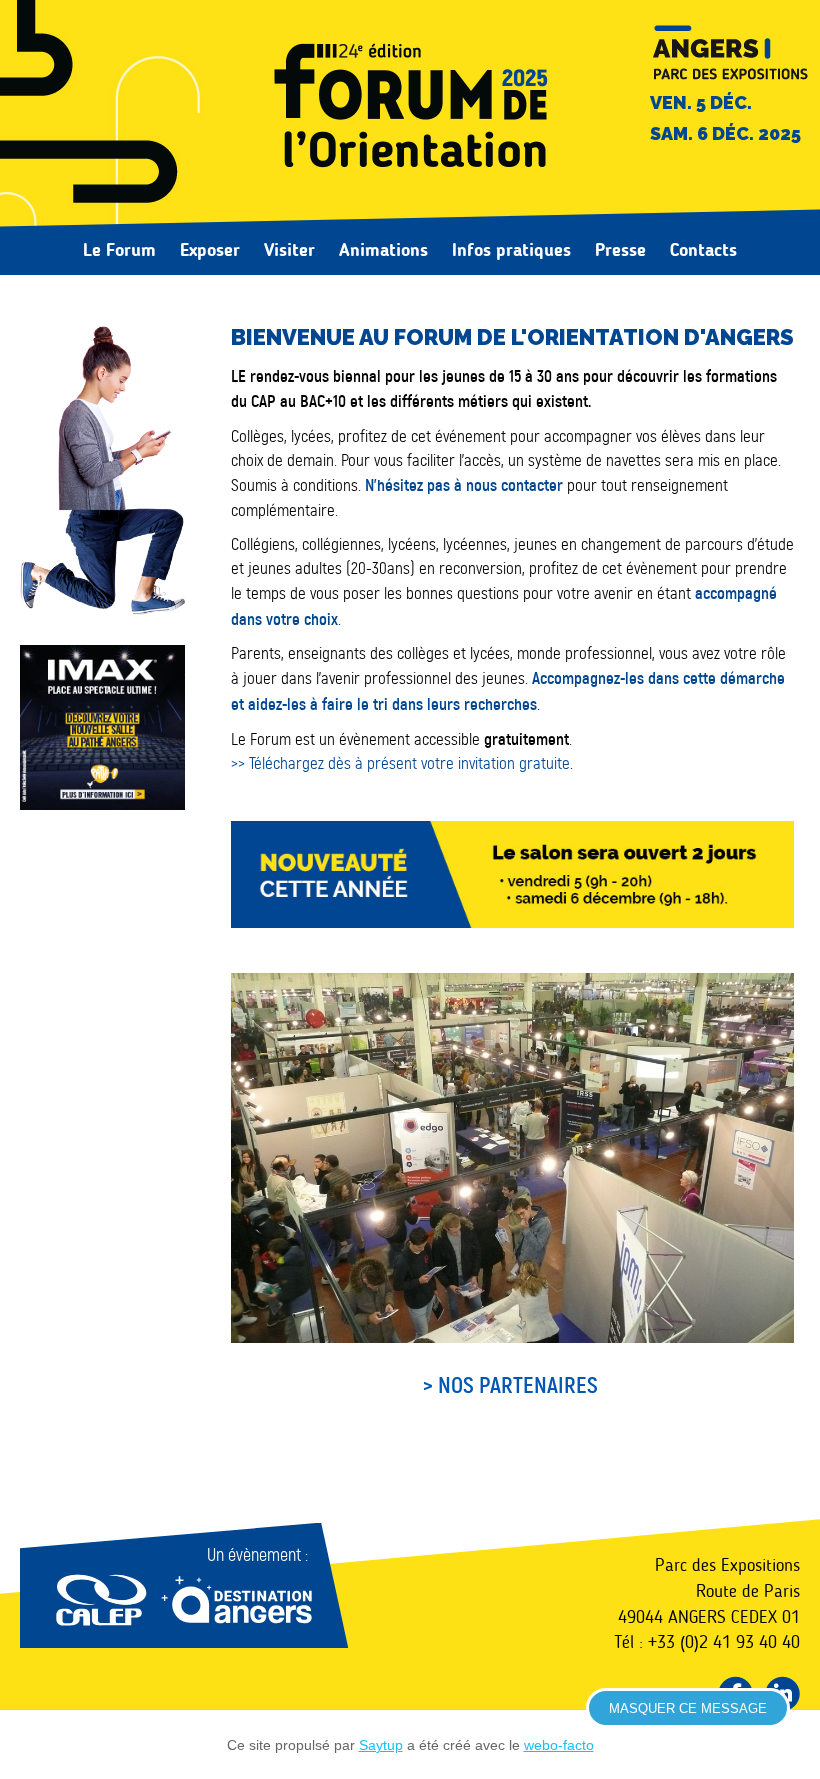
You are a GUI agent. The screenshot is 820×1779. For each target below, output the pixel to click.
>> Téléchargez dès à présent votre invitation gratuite (400, 763)
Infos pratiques (511, 250)
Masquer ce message (688, 1708)
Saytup (381, 1745)
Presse (620, 250)
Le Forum (119, 250)
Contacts (703, 250)
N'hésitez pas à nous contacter (464, 485)
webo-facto (559, 1745)
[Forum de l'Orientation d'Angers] (410, 109)
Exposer (210, 250)
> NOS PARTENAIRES (513, 1385)
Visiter (289, 250)
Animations (383, 250)
